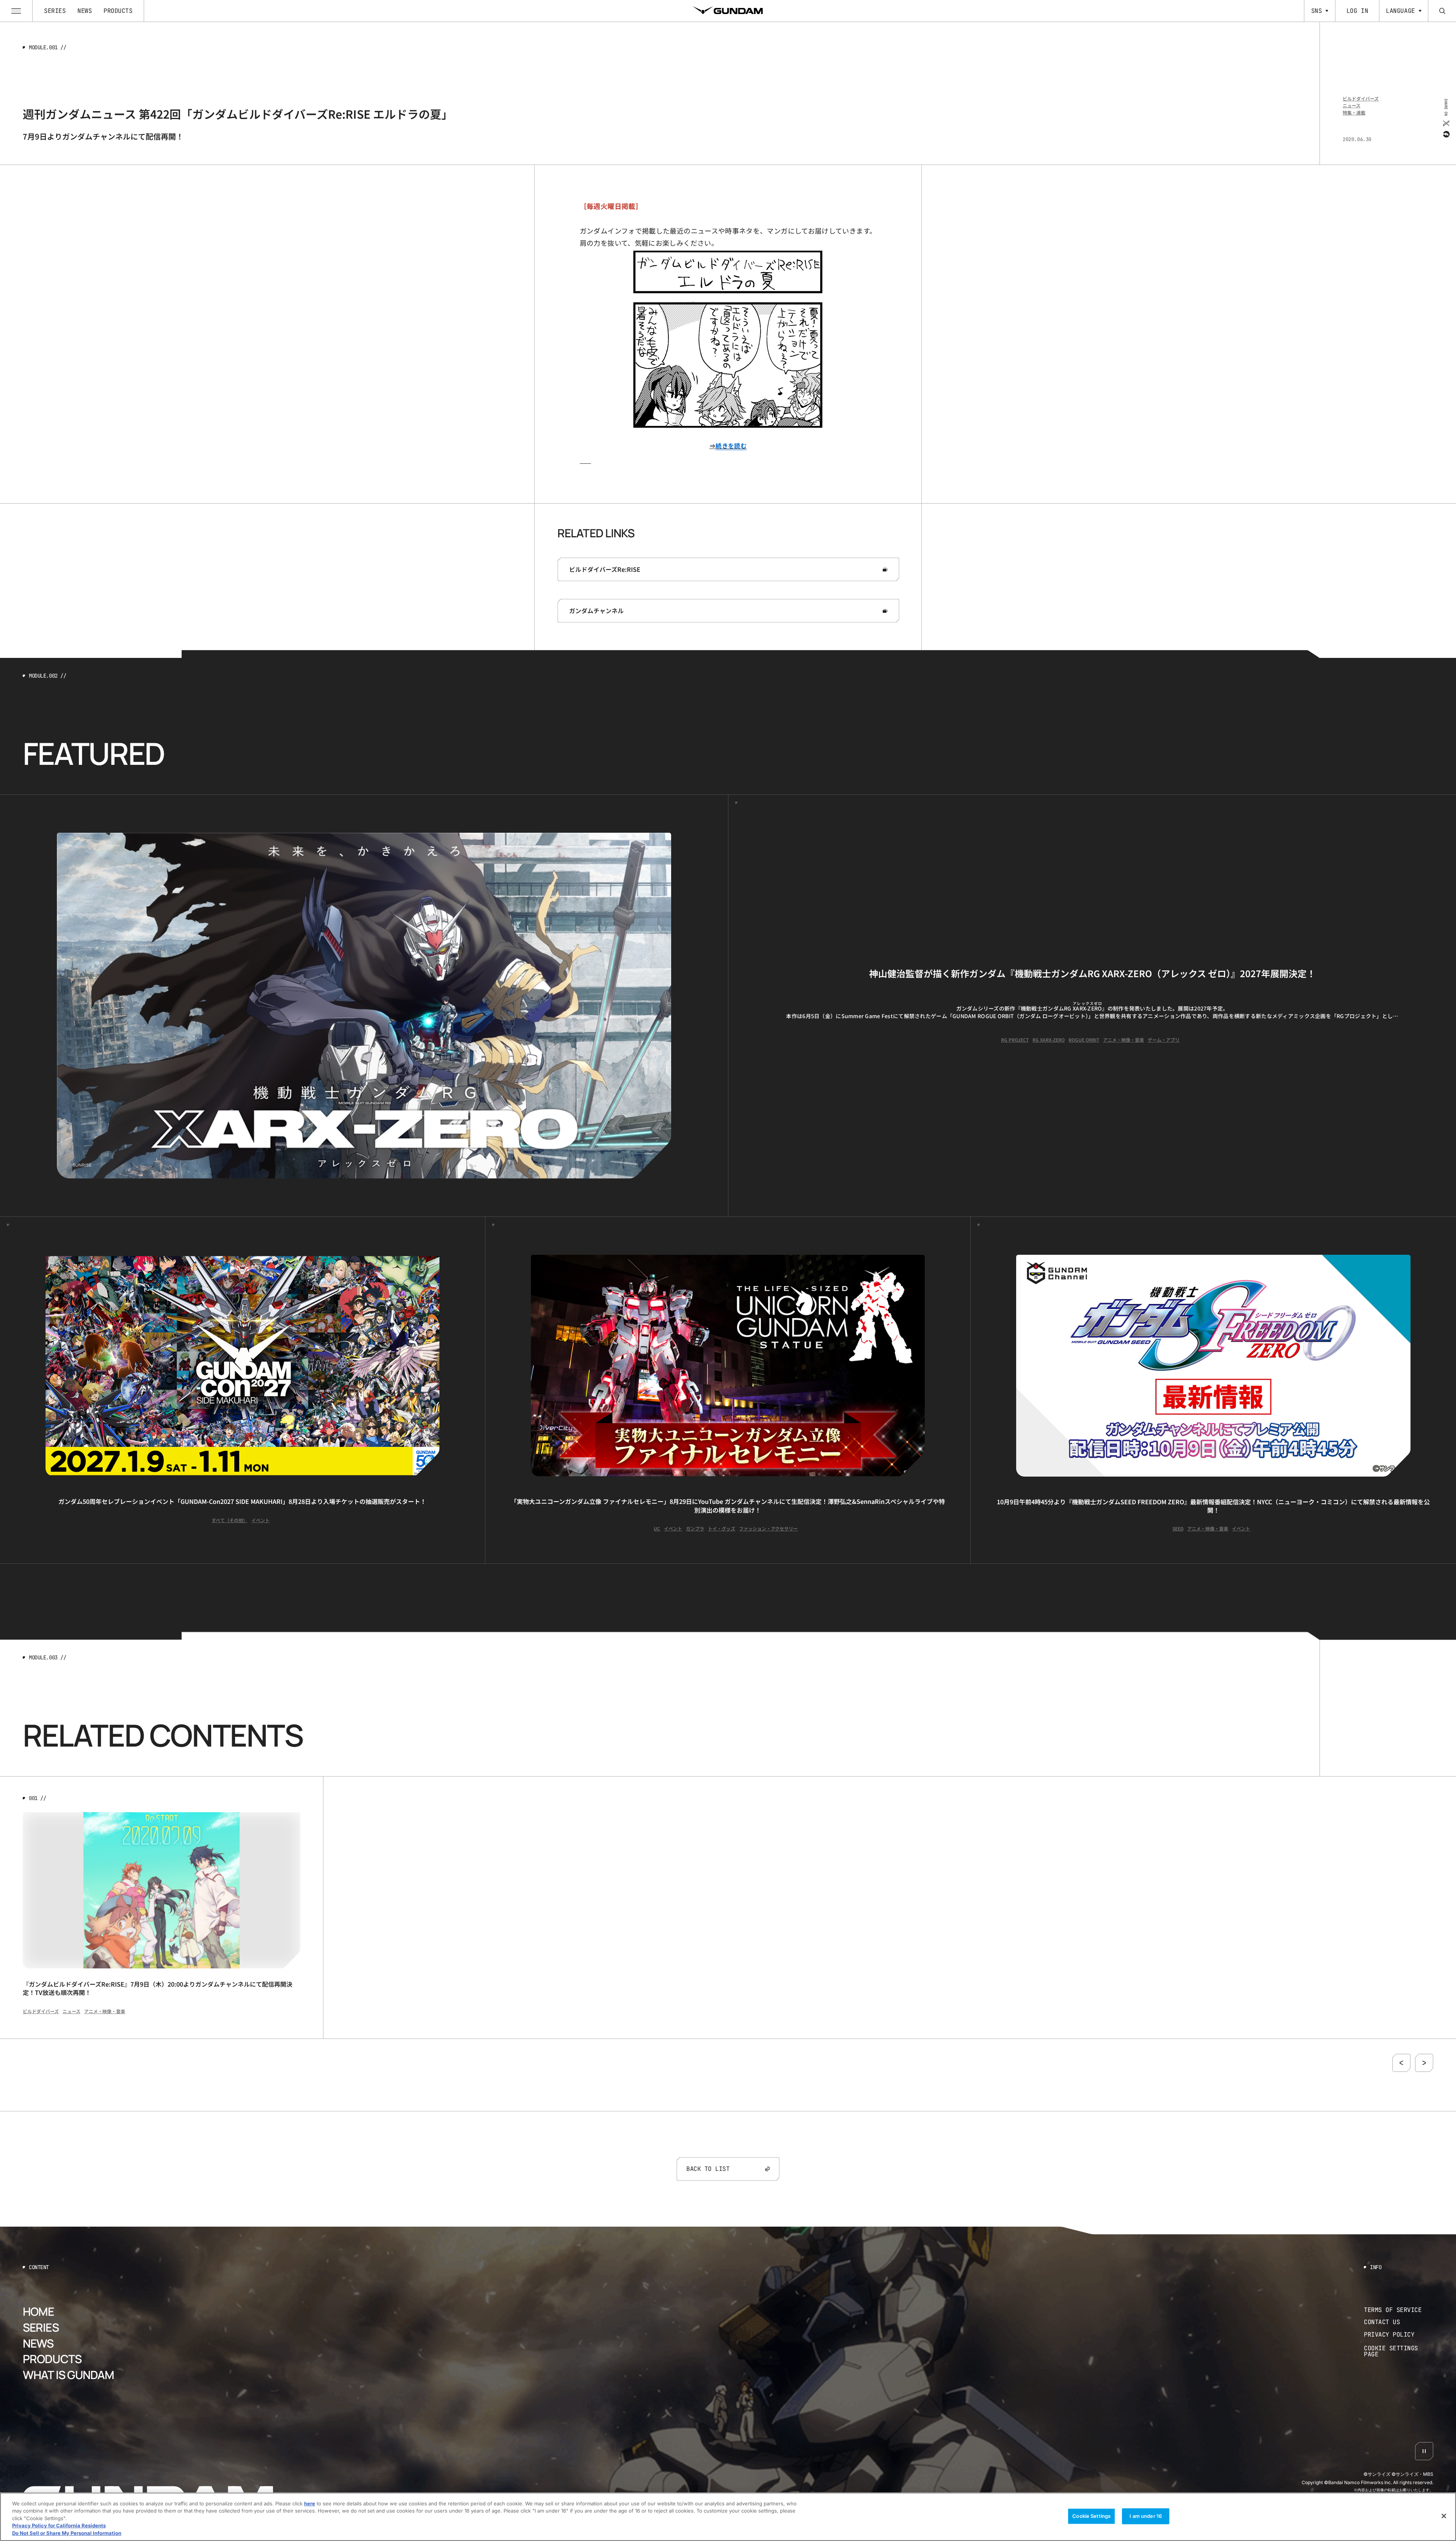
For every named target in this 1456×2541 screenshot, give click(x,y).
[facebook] (1446, 134)
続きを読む (731, 446)
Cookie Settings (1091, 2516)
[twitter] (1446, 123)
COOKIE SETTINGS (1399, 2352)
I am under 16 (1146, 2516)
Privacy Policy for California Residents (59, 2526)
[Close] (1444, 2516)
